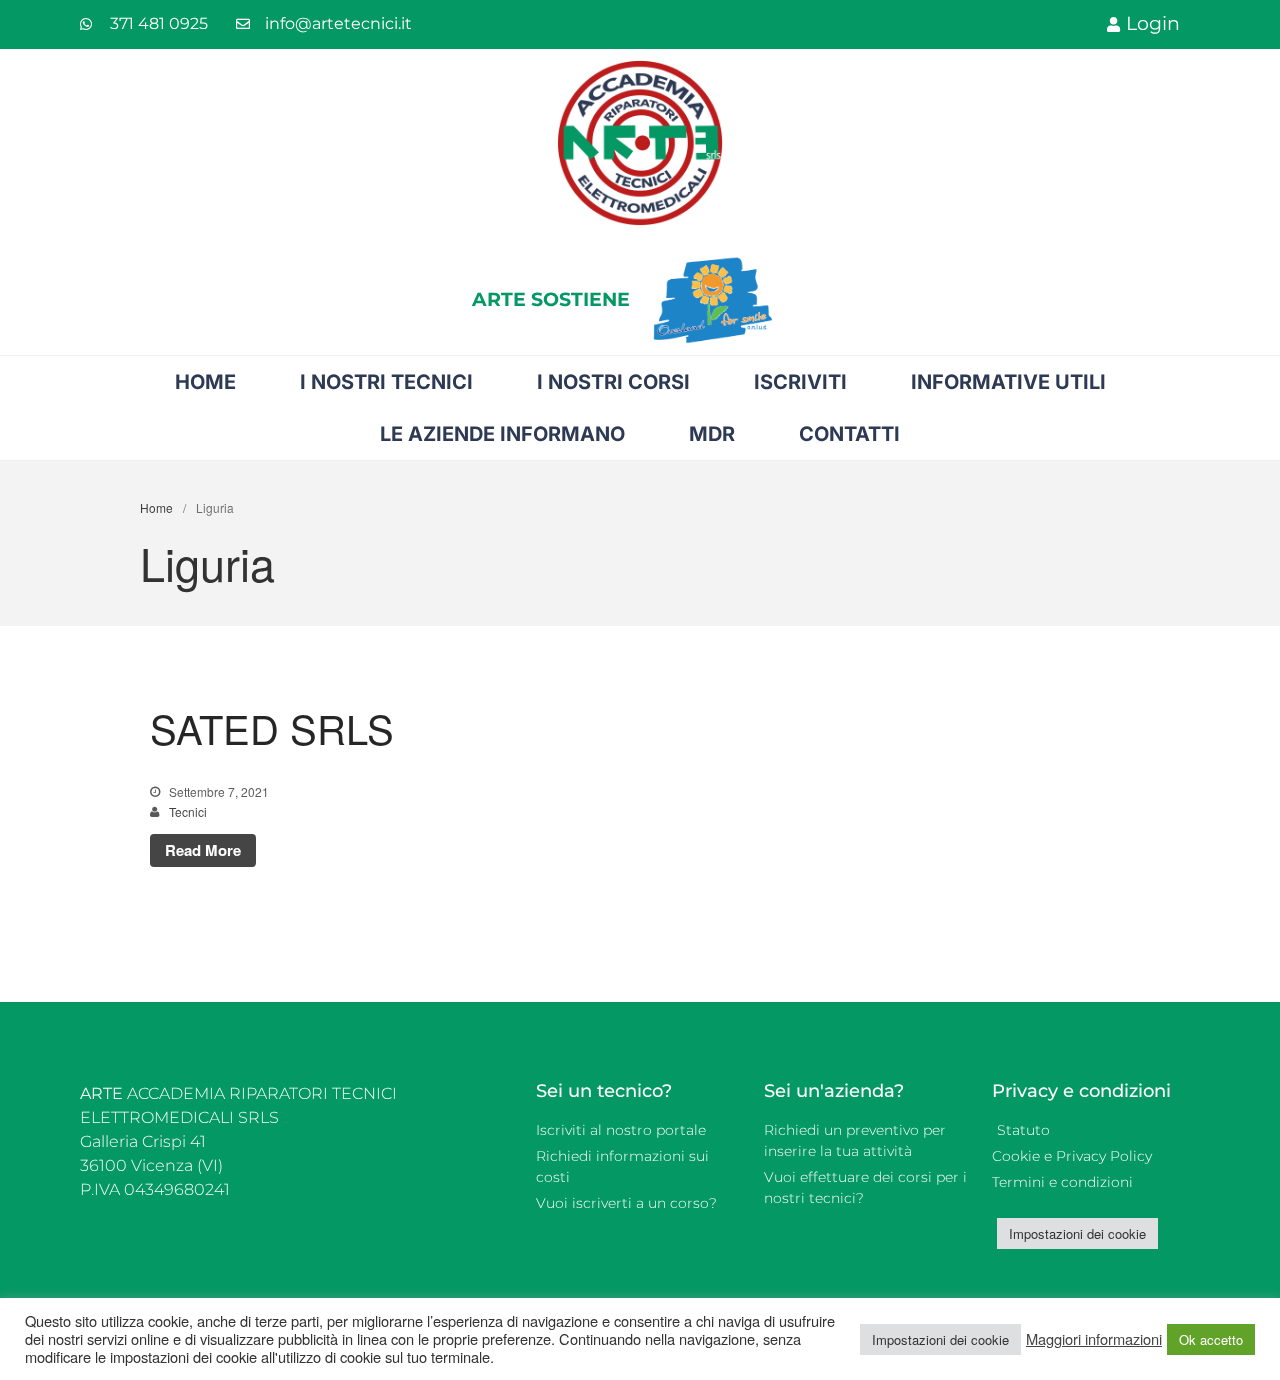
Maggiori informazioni (1094, 1339)
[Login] (1113, 24)
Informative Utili (1008, 382)
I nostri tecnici (386, 382)
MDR (712, 434)
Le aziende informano (502, 434)
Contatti (849, 434)
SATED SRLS (272, 727)
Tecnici (188, 811)
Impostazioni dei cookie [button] (1077, 1233)
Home (205, 382)
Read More (203, 850)
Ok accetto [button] (1211, 1339)
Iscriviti (800, 382)
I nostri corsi (613, 382)
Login (1153, 23)
